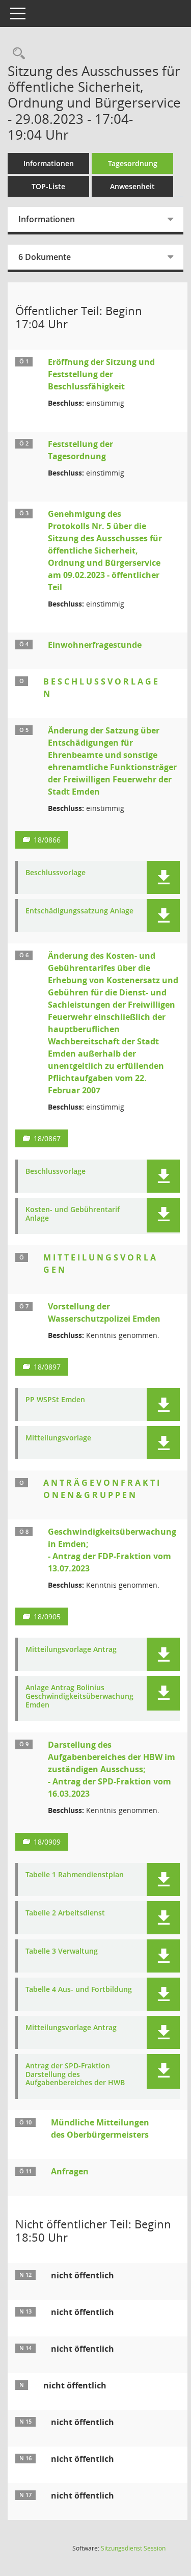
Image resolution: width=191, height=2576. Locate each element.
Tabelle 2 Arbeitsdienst (65, 1913)
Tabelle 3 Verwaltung (62, 1951)
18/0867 (47, 1138)
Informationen (49, 163)
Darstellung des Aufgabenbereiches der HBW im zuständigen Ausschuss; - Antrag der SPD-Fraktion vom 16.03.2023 (112, 1769)
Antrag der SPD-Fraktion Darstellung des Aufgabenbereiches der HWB (75, 2074)
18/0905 (47, 1616)
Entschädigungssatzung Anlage (79, 911)
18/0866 (47, 840)
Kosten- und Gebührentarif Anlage (73, 1214)
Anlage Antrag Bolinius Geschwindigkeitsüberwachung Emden (79, 1696)
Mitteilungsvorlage (58, 1438)
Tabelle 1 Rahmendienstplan (75, 1875)
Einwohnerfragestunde (95, 645)
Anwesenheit (132, 186)
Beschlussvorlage (56, 873)
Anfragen (70, 2171)
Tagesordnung (133, 163)
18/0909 (47, 1842)
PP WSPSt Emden (55, 1400)
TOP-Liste (48, 186)
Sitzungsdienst (133, 2548)
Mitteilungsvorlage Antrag (71, 1650)
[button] (163, 877)
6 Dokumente (45, 257)
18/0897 (47, 1367)
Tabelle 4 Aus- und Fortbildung (79, 1990)
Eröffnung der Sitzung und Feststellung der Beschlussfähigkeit (101, 374)
